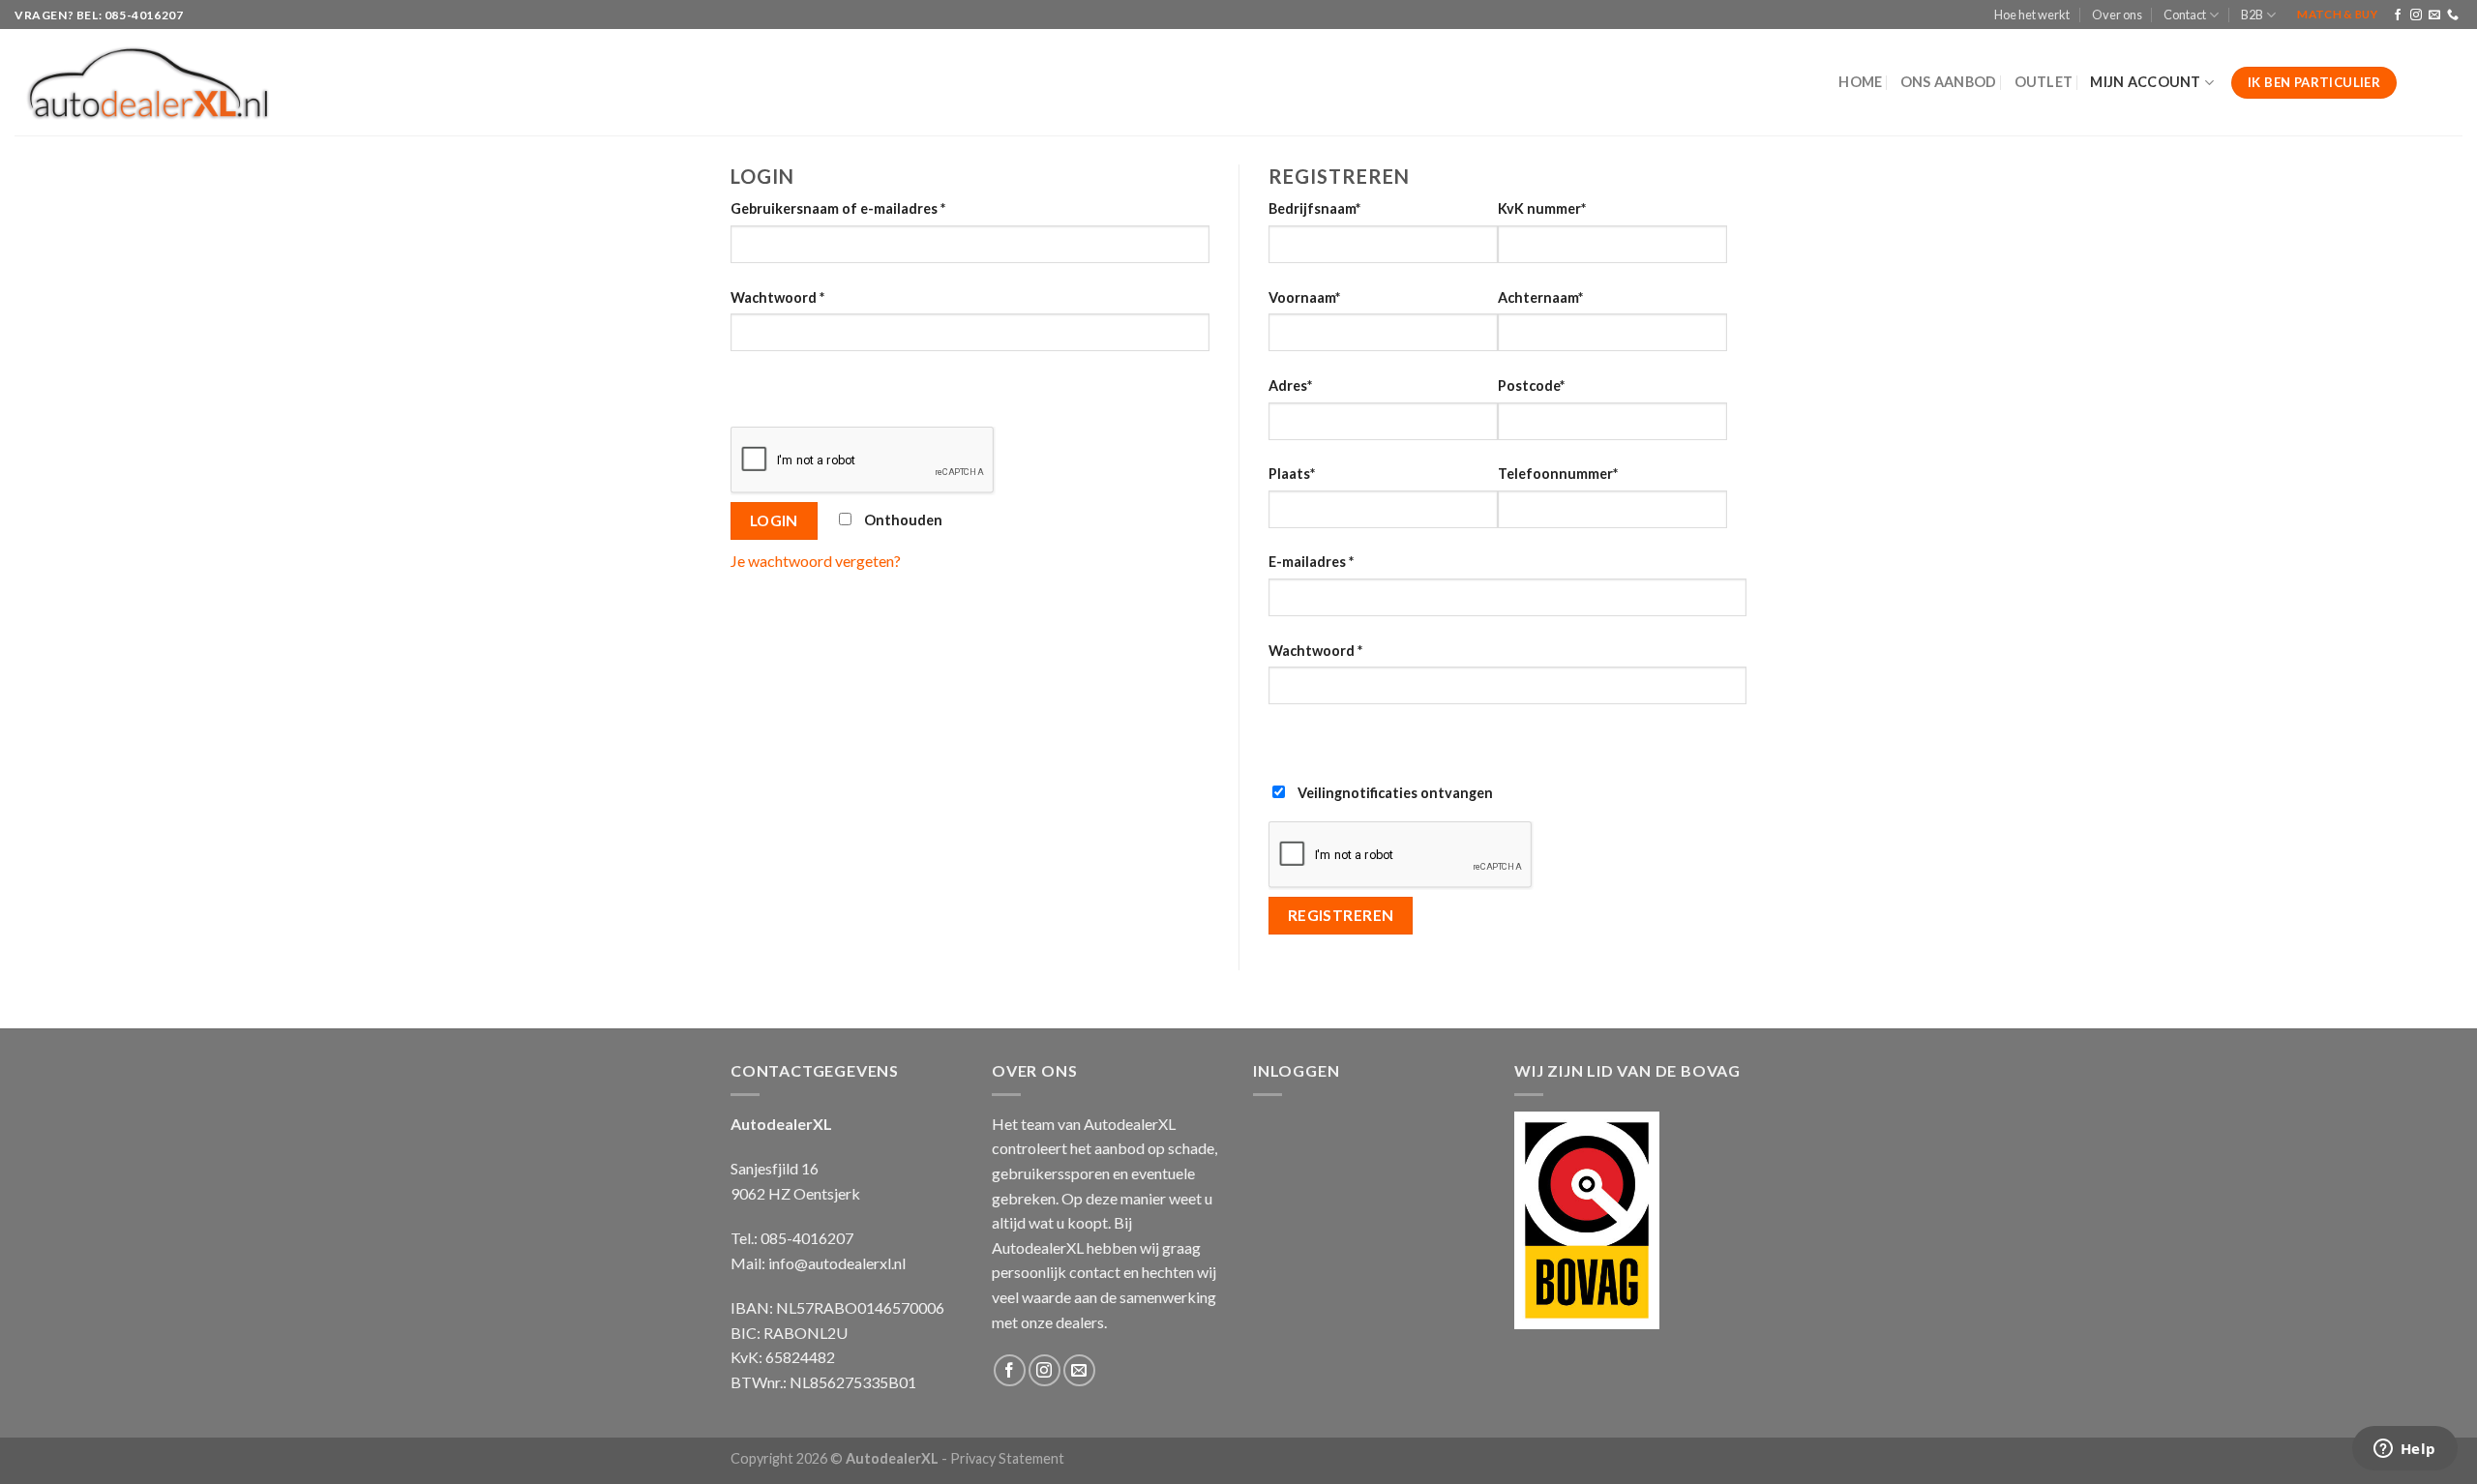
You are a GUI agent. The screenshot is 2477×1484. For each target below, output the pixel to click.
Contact (2185, 15)
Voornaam (1304, 297)
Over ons (2117, 15)
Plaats (1292, 474)
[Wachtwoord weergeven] (749, 386)
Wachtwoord (777, 297)
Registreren (1341, 915)
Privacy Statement (1007, 1458)
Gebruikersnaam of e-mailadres (838, 208)
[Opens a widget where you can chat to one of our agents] (2404, 1450)
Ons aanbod (1949, 82)
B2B (2252, 15)
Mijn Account (2145, 82)
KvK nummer (1542, 208)
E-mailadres (1311, 562)
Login (774, 520)
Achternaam (1540, 297)
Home (1860, 82)
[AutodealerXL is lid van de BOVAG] (1587, 1217)
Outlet (2044, 82)
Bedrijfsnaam (1314, 208)
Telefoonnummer (1558, 474)
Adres (1290, 386)
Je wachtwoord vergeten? (816, 561)
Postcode (1531, 386)
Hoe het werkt (2032, 15)
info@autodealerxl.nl (837, 1263)
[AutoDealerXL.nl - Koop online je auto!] (149, 83)
